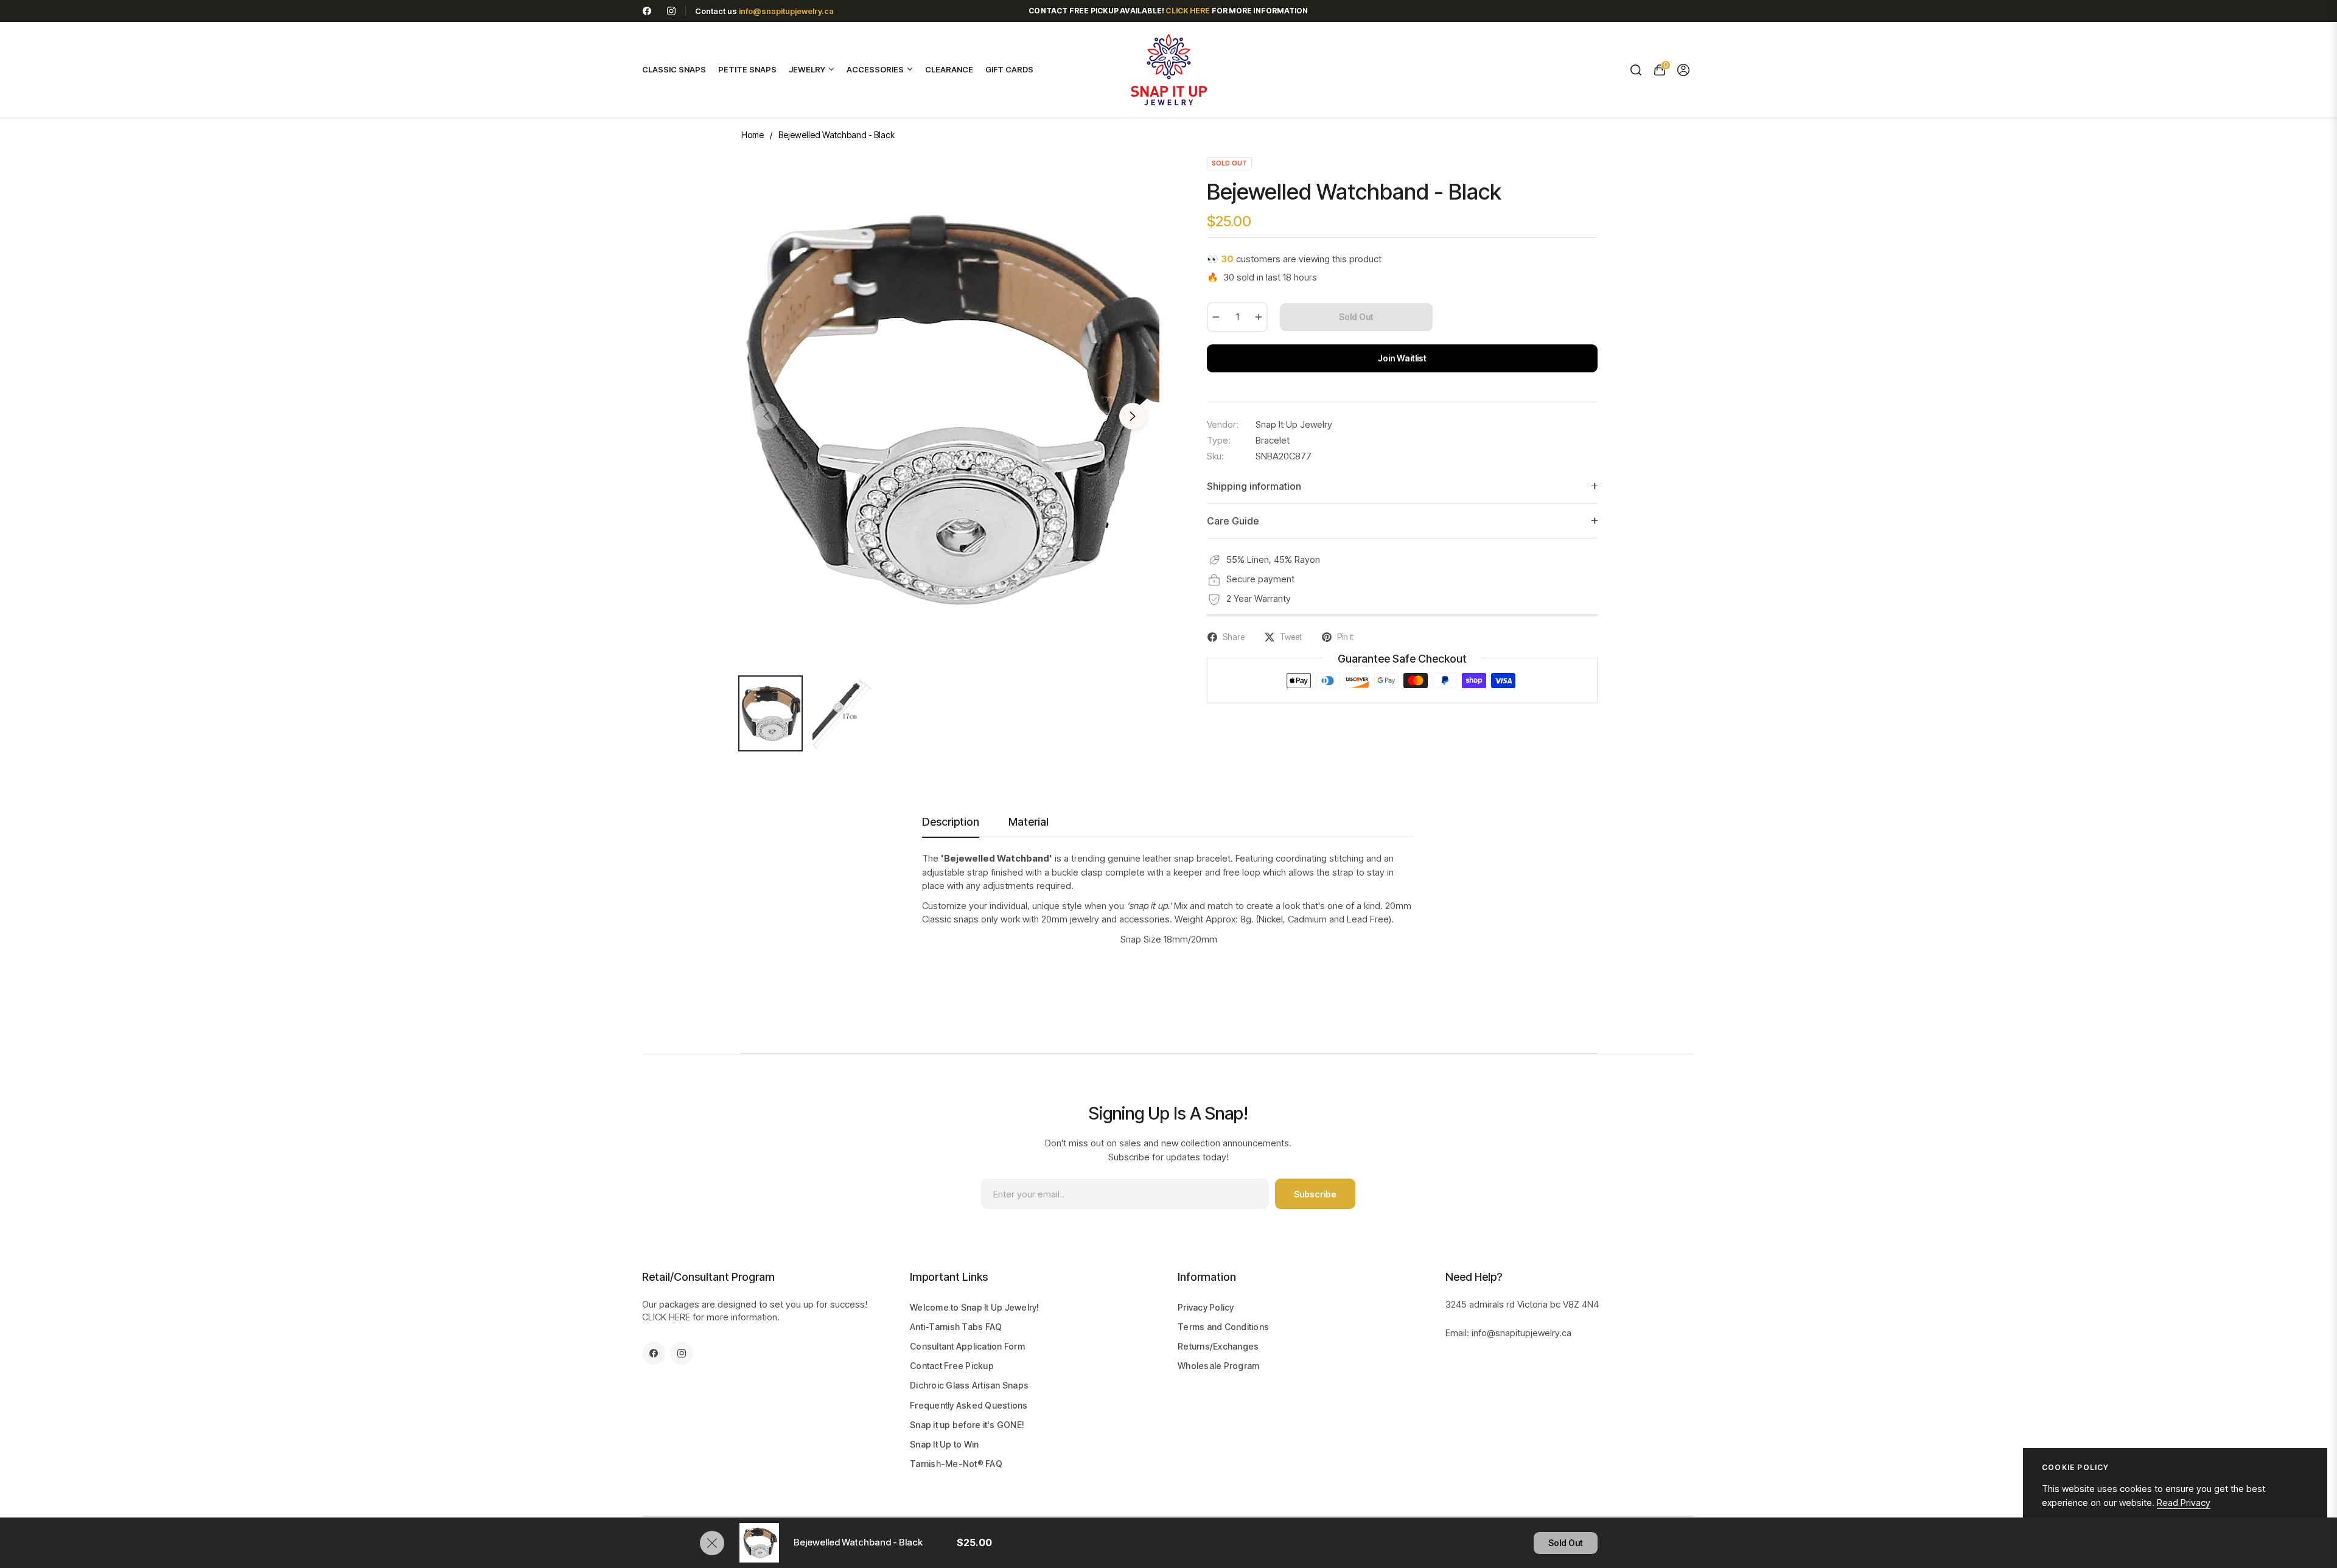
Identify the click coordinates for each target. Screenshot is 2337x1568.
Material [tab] (1029, 822)
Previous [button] (766, 416)
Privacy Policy (1206, 1307)
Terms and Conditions (1223, 1327)
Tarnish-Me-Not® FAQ (956, 1464)
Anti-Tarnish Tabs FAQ (956, 1327)
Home (753, 135)
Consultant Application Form (967, 1346)
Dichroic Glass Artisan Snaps (969, 1385)
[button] (1636, 70)
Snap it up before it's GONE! (967, 1425)
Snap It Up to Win (944, 1444)
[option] (949, 409)
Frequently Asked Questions (969, 1405)
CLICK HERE (666, 1317)
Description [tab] (951, 822)
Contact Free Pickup (952, 1366)
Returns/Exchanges (1218, 1346)
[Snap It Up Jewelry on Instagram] (671, 11)
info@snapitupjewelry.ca (786, 11)
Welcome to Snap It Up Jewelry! (975, 1307)
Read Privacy (2184, 1503)
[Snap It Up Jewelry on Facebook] (647, 11)
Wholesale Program (1218, 1366)
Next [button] (1133, 416)
